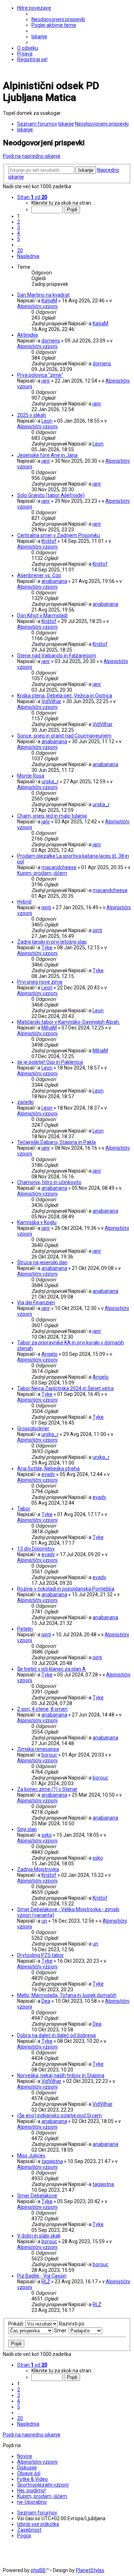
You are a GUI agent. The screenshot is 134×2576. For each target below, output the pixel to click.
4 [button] (19, 233)
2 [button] (19, 222)
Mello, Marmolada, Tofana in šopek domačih (67, 1995)
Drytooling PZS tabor (41, 1955)
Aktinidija (28, 335)
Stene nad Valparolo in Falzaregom (57, 656)
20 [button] (20, 250)
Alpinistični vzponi (37, 306)
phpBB (38, 2570)
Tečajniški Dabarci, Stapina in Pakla (56, 1142)
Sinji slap (27, 1829)
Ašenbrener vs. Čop (39, 575)
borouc (49, 1755)
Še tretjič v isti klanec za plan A (51, 1669)
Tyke (47, 948)
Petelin (25, 1629)
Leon (47, 421)
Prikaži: (17, 2324)
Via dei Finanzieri (36, 1302)
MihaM (49, 1028)
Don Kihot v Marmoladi (42, 615)
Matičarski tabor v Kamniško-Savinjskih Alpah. (69, 1022)
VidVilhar (51, 701)
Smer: (61, 2331)
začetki (25, 1102)
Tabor (24, 1509)
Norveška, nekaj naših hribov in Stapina (61, 2075)
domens (51, 341)
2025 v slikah (32, 415)
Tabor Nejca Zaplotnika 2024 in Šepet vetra (65, 1388)
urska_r (50, 781)
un (44, 1921)
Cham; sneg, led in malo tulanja (52, 816)
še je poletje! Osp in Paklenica (50, 1062)
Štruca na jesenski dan (42, 1262)
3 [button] (19, 228)
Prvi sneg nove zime (40, 982)
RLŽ (46, 2282)
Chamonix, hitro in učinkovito (49, 1182)
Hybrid (24, 902)
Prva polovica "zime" (40, 375)
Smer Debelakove (37, 2196)
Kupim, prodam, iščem (42, 873)
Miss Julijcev (31, 2156)
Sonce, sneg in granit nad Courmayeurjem (64, 736)
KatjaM (49, 301)
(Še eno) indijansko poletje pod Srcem (59, 2115)
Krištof (49, 541)
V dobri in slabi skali (39, 2236)
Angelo (49, 1354)
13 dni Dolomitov (36, 1549)
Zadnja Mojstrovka (38, 1869)
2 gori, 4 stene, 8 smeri (42, 1709)
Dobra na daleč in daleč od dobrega (56, 2035)
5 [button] (19, 239)
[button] (32, 197)
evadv (48, 1474)
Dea (46, 2001)
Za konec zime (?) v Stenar (47, 1789)
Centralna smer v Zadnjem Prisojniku (59, 535)
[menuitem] (58, 19)
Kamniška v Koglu (37, 1222)
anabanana (54, 581)
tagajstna (52, 2161)
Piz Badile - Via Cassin (42, 2276)
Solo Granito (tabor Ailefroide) (51, 495)
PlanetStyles (90, 2570)
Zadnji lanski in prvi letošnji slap (52, 942)
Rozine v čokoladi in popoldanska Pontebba (66, 1589)
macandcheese (59, 867)
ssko (47, 1835)
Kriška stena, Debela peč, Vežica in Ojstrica (65, 696)
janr (46, 381)
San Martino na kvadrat (43, 295)
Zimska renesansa (38, 1749)
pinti (46, 907)
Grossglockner (33, 1428)
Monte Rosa (31, 776)
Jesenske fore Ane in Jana (47, 455)
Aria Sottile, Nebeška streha (48, 1469)
